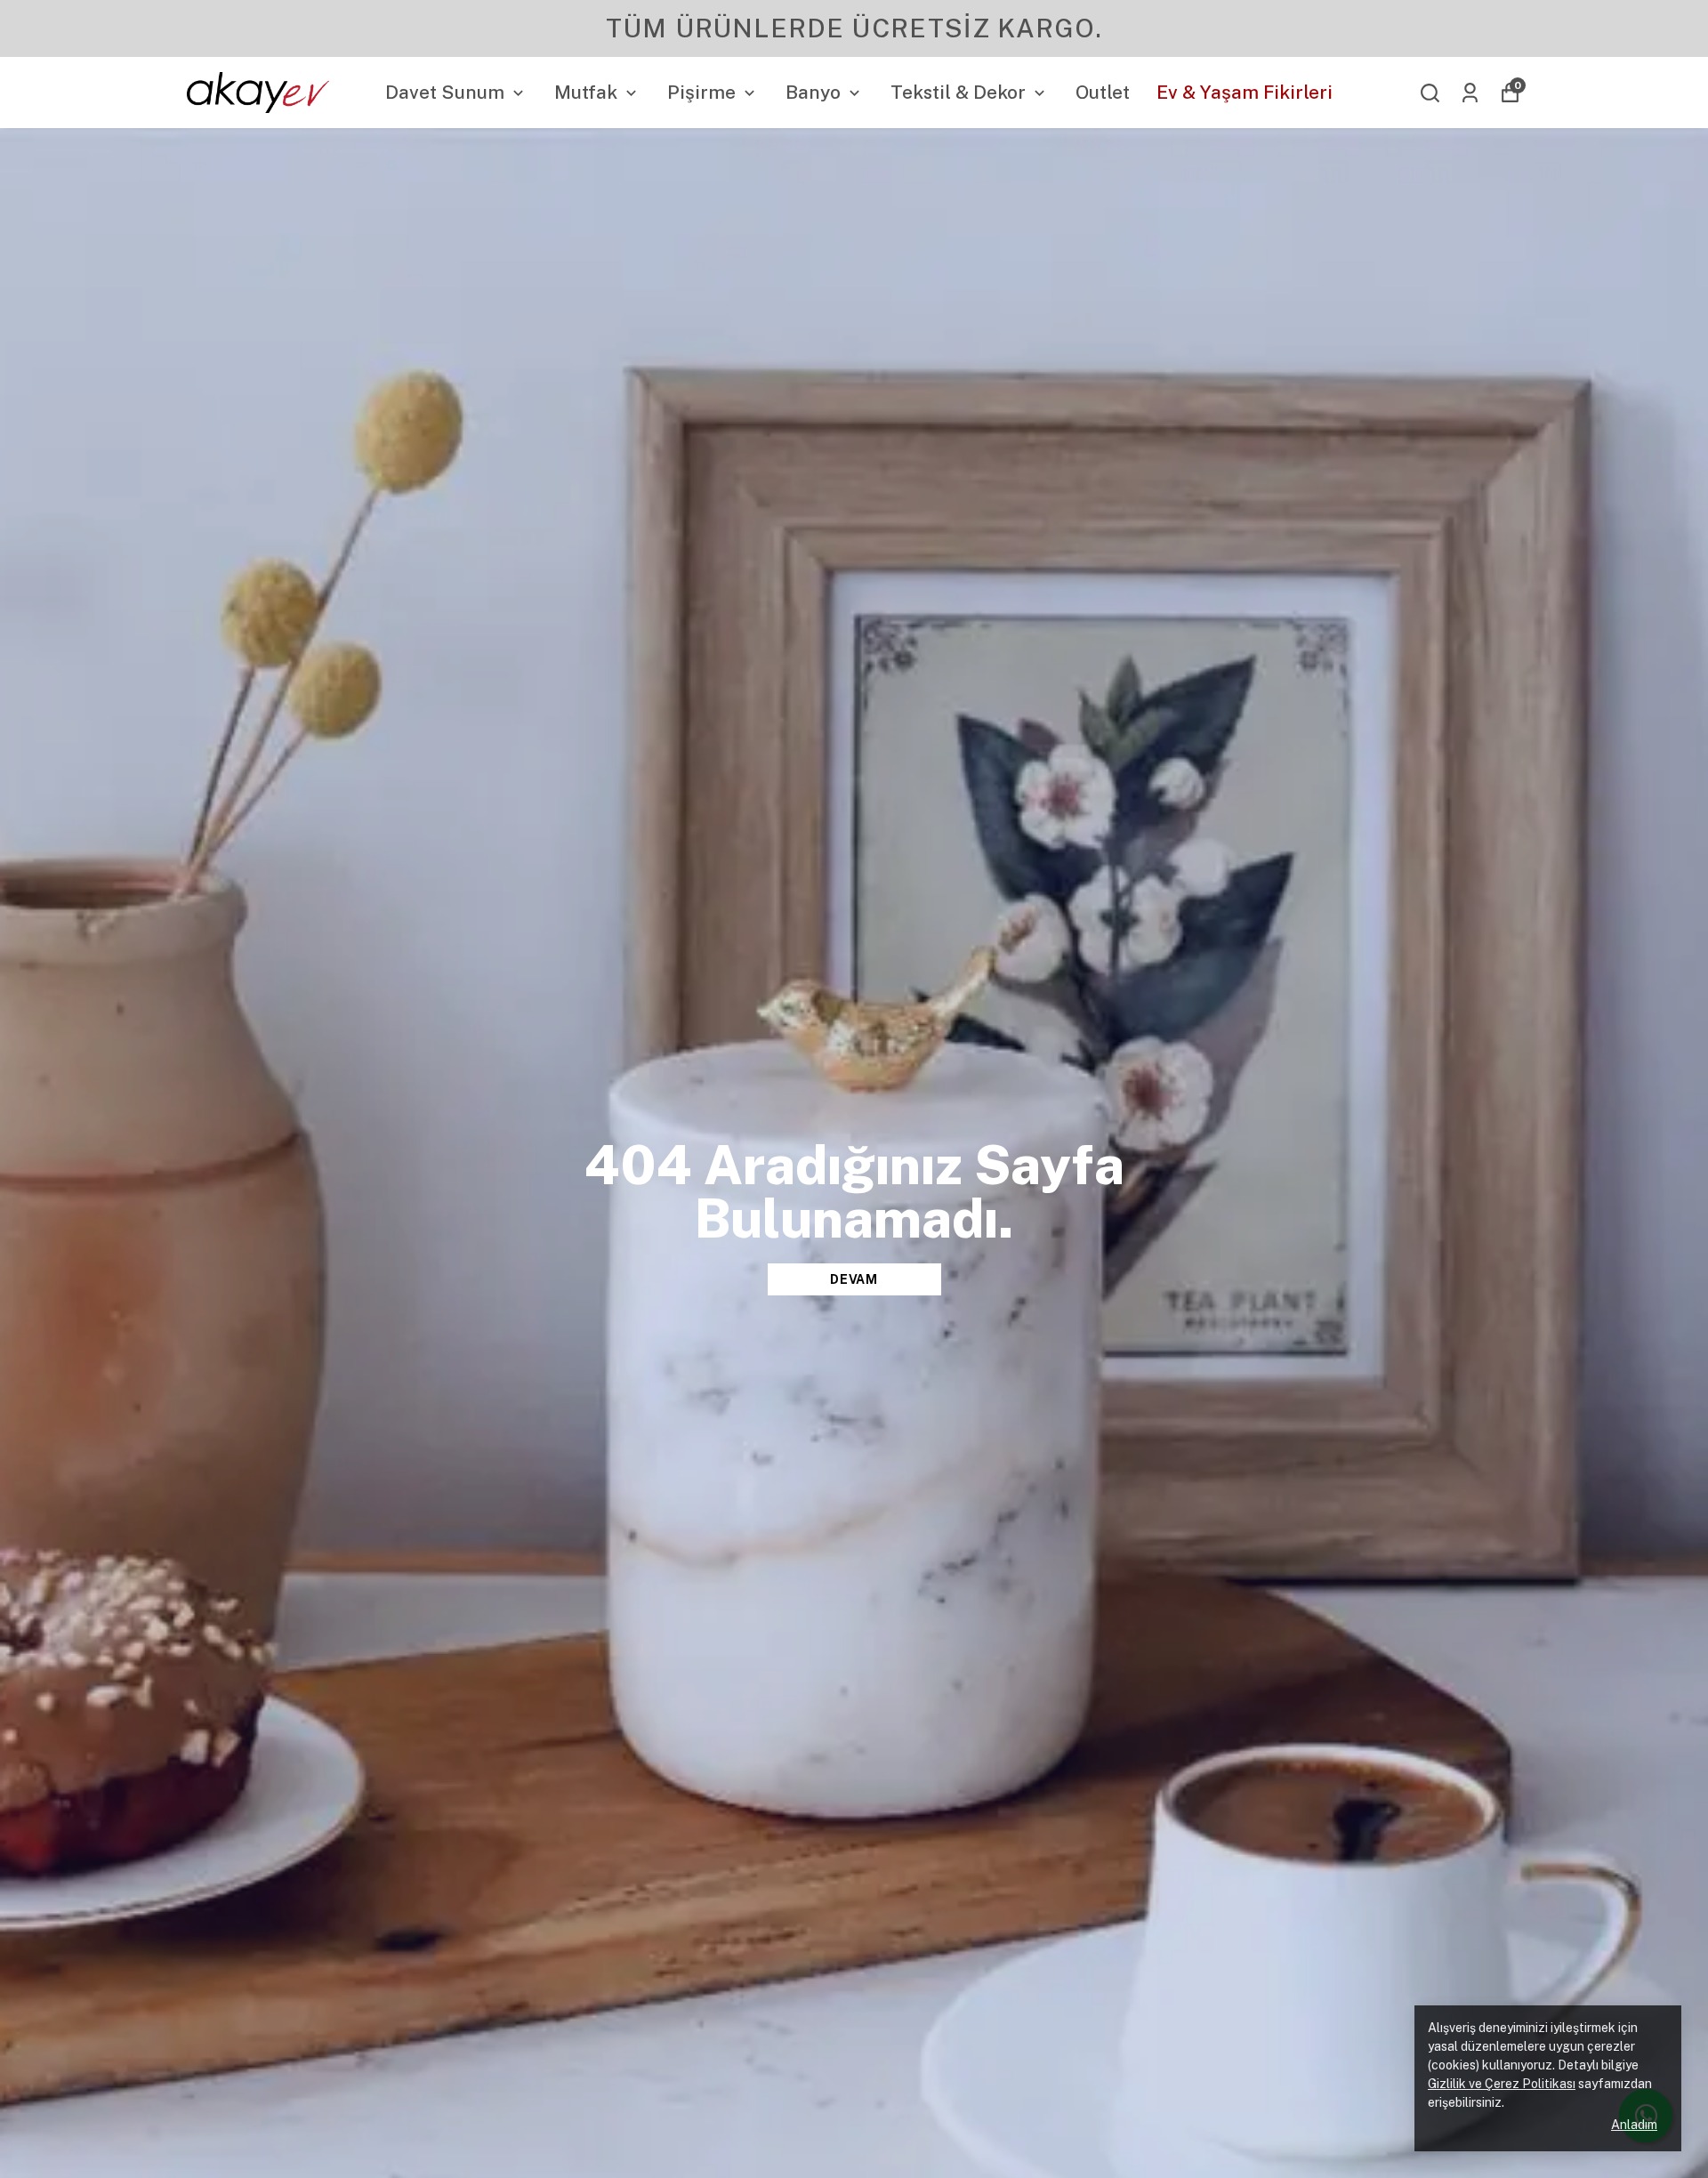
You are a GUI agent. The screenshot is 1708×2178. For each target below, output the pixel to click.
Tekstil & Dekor (958, 92)
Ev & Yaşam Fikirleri (1245, 92)
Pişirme (701, 92)
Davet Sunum (445, 92)
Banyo (813, 92)
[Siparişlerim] (1470, 93)
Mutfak (586, 92)
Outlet (1103, 92)
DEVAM (854, 1279)
